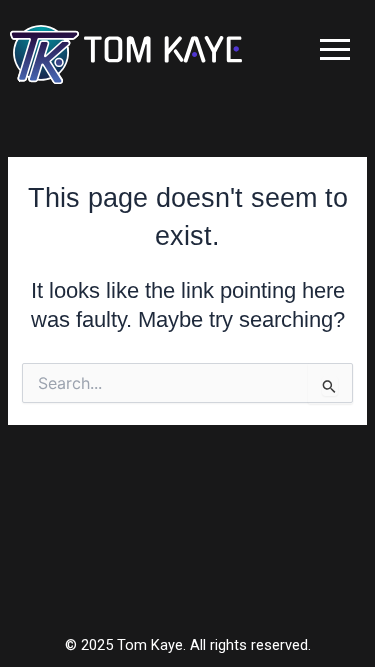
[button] (335, 49)
